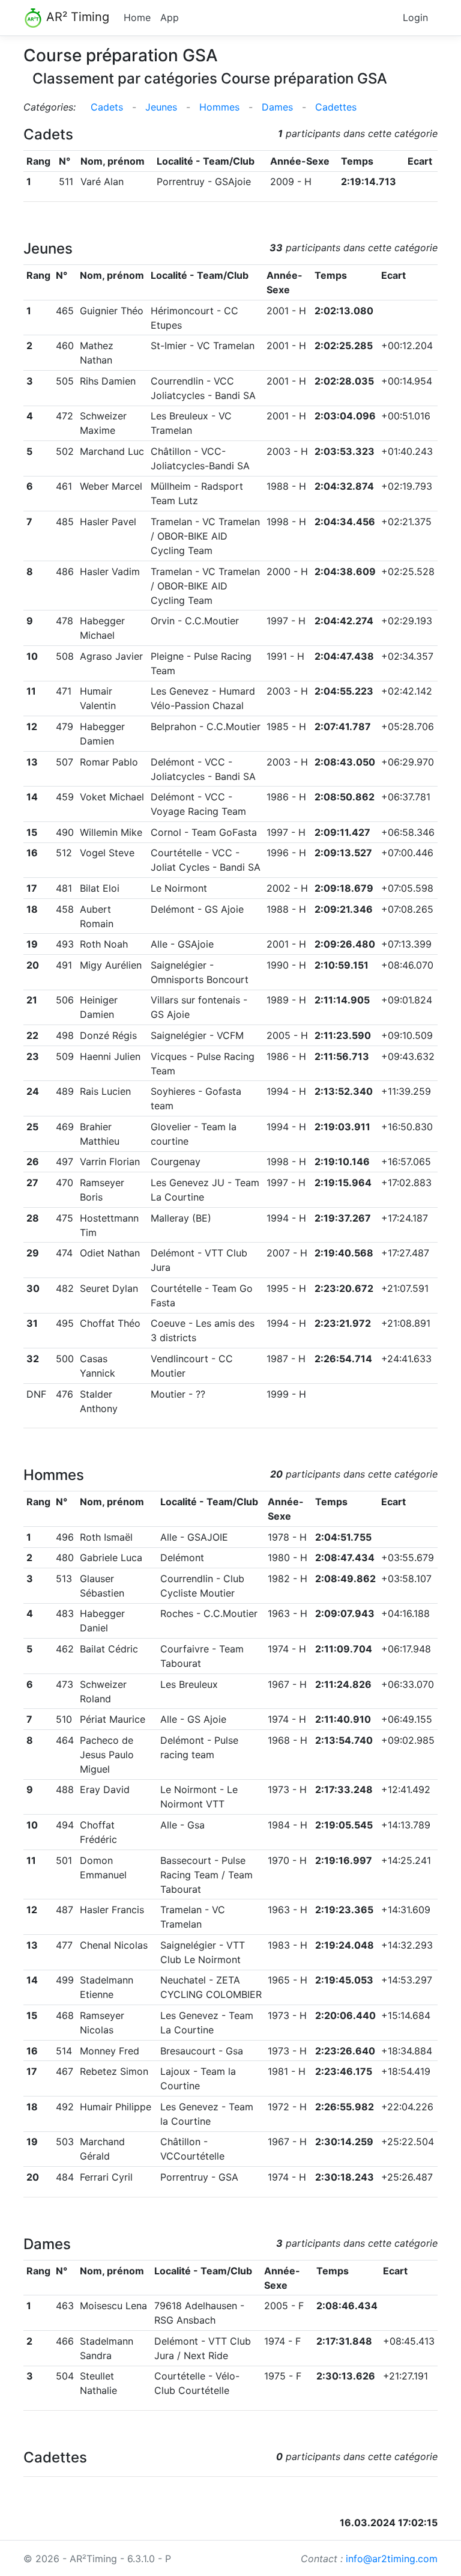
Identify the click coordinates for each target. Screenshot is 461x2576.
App (170, 17)
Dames (277, 107)
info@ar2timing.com (392, 2559)
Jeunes (161, 107)
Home (137, 17)
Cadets (107, 107)
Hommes (219, 107)
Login (415, 17)
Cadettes (336, 107)
